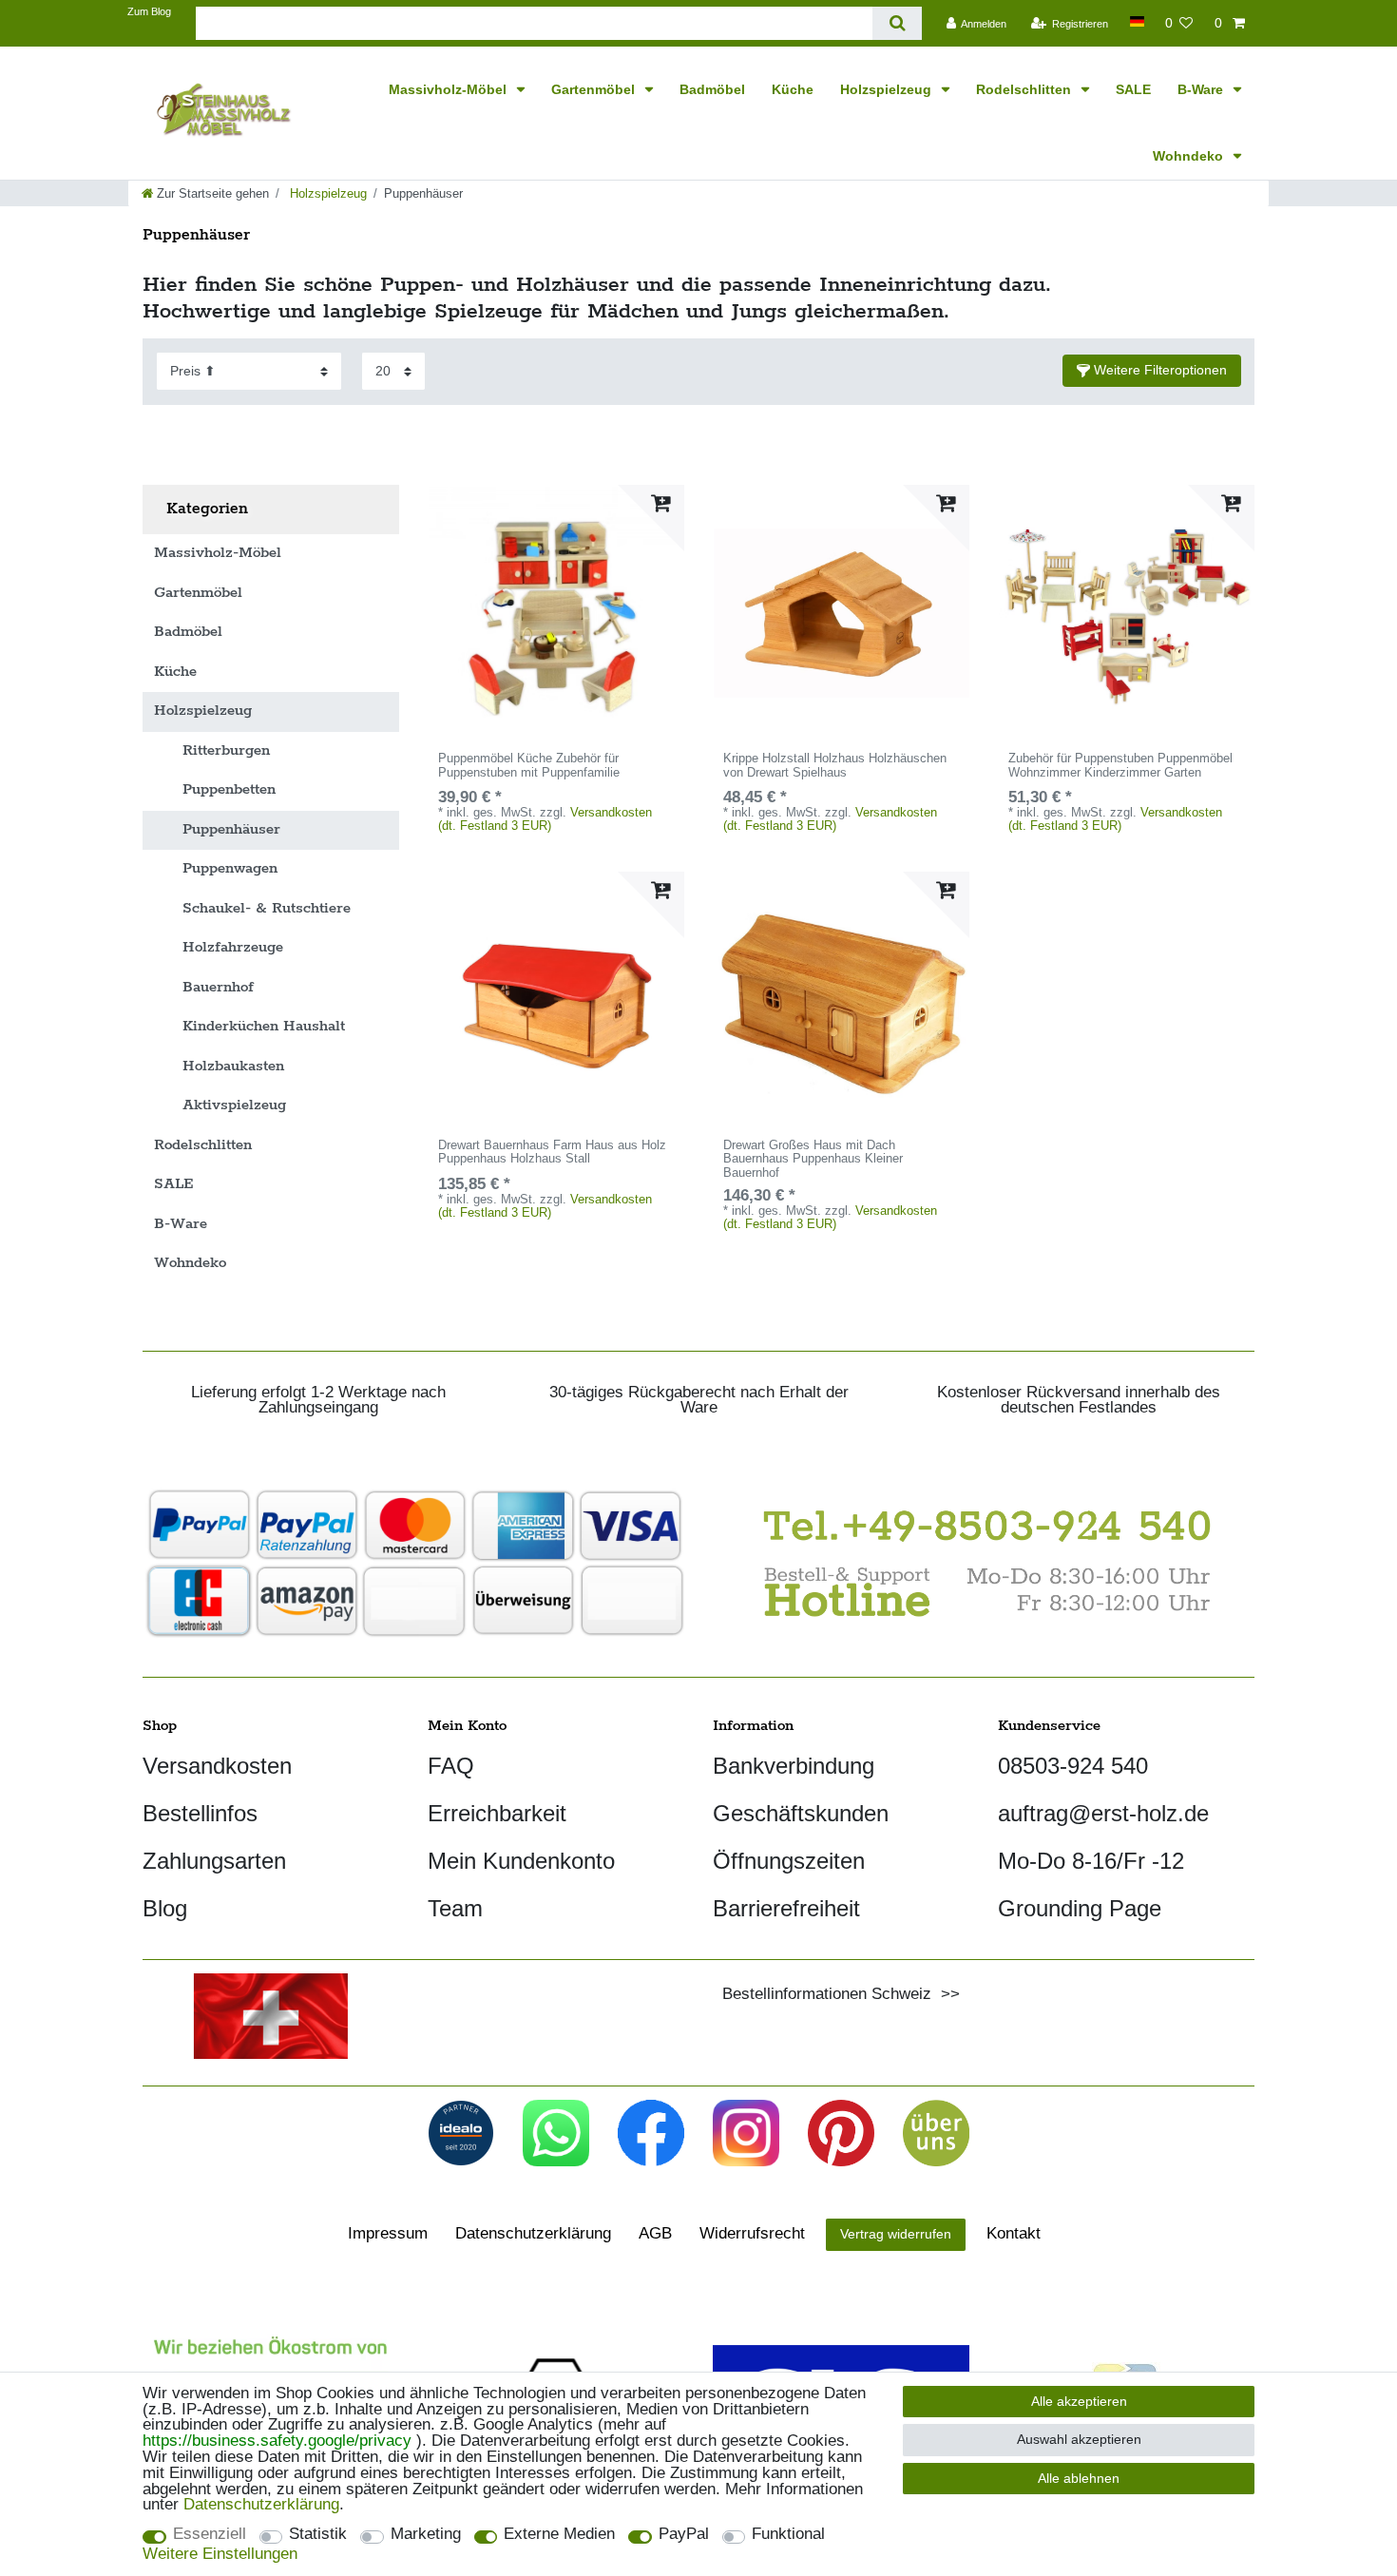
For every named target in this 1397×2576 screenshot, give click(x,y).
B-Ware (1202, 89)
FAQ (451, 1766)
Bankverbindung (794, 1766)
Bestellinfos (200, 1813)
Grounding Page (1080, 1908)
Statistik (318, 2535)
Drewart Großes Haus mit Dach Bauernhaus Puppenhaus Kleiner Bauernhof (813, 1160)
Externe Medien (559, 2535)
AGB (655, 2233)
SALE (1133, 89)
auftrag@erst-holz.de (1103, 1813)
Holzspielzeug (888, 89)
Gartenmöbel (595, 89)
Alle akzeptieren (1079, 2401)
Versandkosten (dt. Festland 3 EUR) (545, 818)
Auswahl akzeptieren (1079, 2439)
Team (455, 1908)
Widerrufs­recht (752, 2233)
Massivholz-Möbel (450, 89)
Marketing (426, 2535)
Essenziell (210, 2535)
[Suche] (897, 23)
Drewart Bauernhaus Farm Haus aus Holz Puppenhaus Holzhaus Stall (552, 1153)
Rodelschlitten (1025, 89)
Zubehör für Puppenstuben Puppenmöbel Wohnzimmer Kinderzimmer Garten (1120, 766)
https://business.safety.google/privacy (277, 2441)
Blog (165, 1908)
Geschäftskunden (801, 1813)
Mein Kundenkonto (521, 1861)
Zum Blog (149, 11)
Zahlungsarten (214, 1861)
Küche (793, 89)
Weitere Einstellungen (220, 2555)
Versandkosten (217, 1766)
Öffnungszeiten (789, 1861)
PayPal (684, 2535)
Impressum (388, 2233)
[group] (556, 613)
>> (946, 1994)
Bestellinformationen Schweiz (827, 1994)
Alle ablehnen (1079, 2478)
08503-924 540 (1073, 1766)
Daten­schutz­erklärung (533, 2233)
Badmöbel (712, 89)
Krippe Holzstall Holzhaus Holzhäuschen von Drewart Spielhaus (835, 766)
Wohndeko (1190, 156)
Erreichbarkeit (497, 1813)
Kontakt (1014, 2233)
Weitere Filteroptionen (1158, 370)
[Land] (1136, 21)
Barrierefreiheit (786, 1908)
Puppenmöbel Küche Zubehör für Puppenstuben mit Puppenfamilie (529, 766)
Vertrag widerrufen (896, 2234)
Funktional (788, 2535)
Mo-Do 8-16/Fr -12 (1091, 1861)
